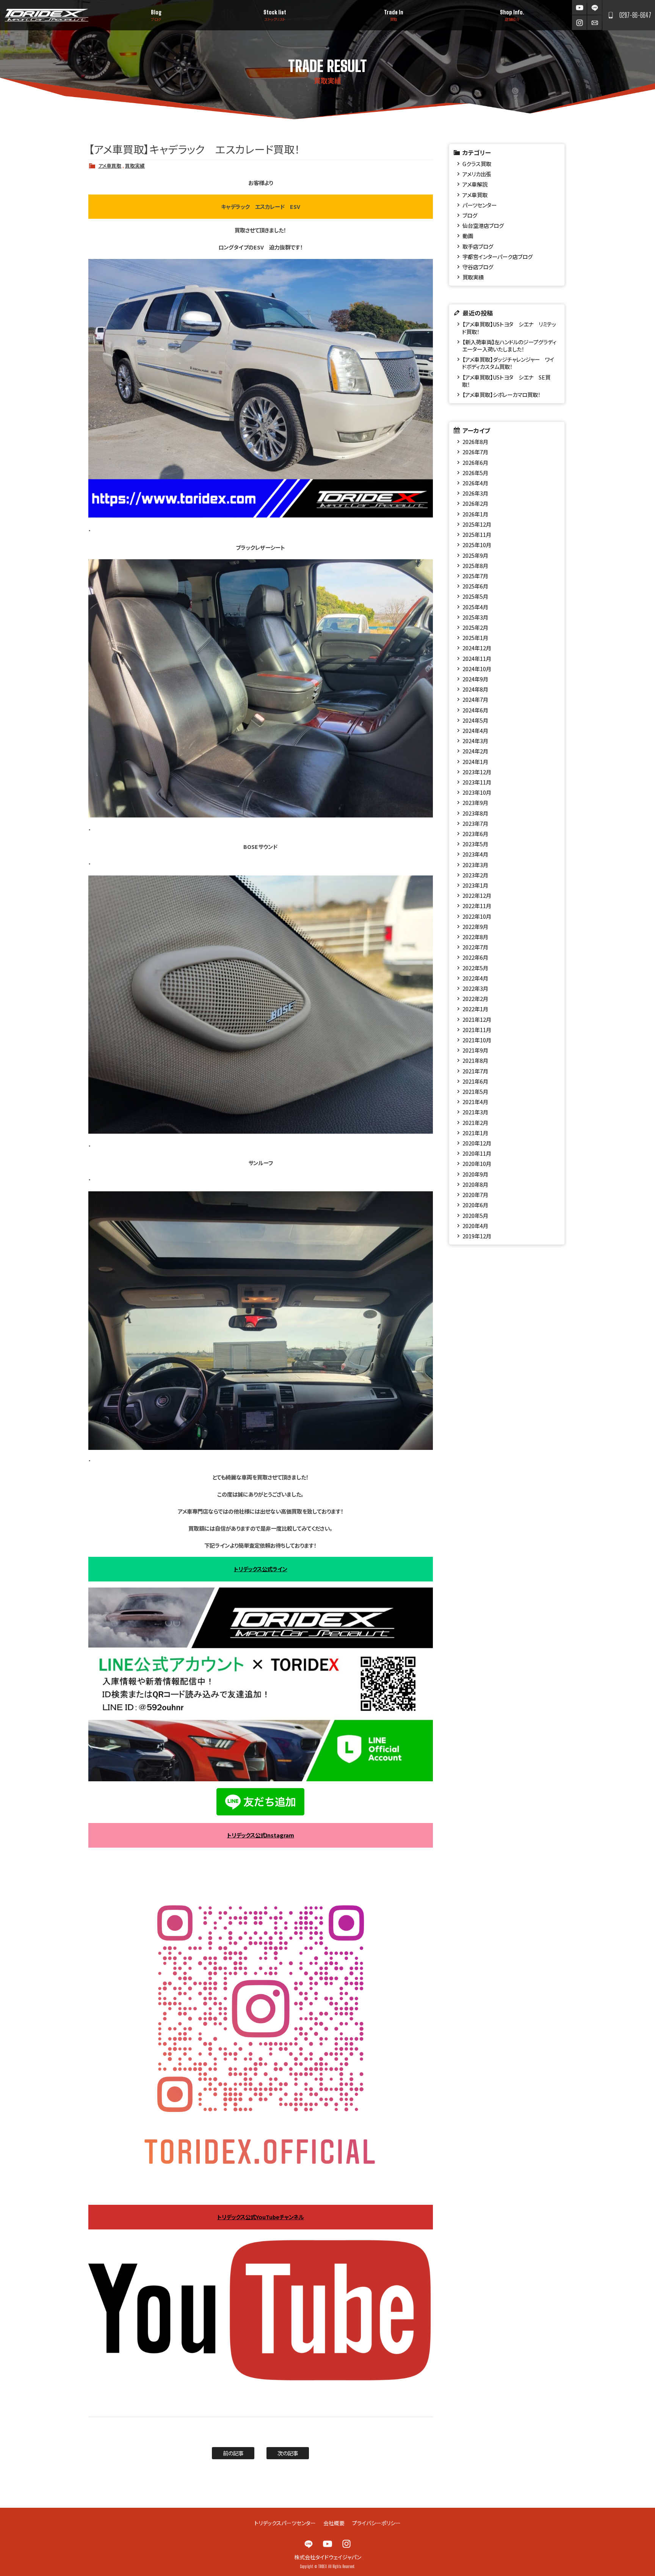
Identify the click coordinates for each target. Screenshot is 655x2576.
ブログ (470, 215)
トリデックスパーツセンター (285, 2523)
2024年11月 (477, 658)
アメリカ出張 (477, 174)
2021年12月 (477, 1019)
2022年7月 (475, 947)
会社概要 (334, 2523)
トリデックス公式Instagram (261, 1835)
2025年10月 (477, 545)
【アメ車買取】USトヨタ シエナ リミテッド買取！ (509, 328)
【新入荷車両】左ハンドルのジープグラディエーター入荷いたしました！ (509, 345)
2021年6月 (475, 1081)
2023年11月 (477, 782)
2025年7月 (475, 576)
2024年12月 (477, 648)
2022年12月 (477, 895)
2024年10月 (477, 669)
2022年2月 (475, 999)
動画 (468, 236)
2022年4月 (475, 978)
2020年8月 (475, 1184)
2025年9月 (475, 555)
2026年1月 (475, 514)
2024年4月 (475, 730)
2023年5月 (475, 844)
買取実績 (135, 166)
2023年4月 (475, 854)
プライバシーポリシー (376, 2523)
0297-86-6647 (635, 15)
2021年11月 (477, 1030)
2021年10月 (477, 1040)
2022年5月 (475, 968)
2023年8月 (475, 813)
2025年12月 (477, 524)
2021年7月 (475, 1071)
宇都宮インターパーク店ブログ (498, 257)
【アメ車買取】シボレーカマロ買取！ (501, 395)
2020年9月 (475, 1174)
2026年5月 (475, 473)
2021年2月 (475, 1122)
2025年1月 (475, 638)
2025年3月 (475, 617)
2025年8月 (475, 566)
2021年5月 (475, 1091)
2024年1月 (475, 762)
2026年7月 (475, 452)
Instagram (579, 23)
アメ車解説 (475, 184)
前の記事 (233, 2453)
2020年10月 (477, 1163)
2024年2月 (475, 751)
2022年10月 (477, 916)
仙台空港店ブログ (483, 225)
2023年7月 (475, 823)
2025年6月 (475, 586)
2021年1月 (475, 1133)
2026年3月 (475, 493)
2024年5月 (475, 720)
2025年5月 (475, 596)
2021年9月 (475, 1050)
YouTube (579, 7)
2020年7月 (475, 1195)
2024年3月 (475, 741)
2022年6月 (475, 957)
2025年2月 (475, 627)
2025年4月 (475, 607)
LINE (595, 7)
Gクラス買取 (477, 164)
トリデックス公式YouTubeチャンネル (261, 2217)
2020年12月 (477, 1143)
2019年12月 (477, 1236)
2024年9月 (475, 679)
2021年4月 (475, 1102)
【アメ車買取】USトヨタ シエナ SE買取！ (506, 381)
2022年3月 (475, 988)
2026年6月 (475, 462)
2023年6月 (475, 834)
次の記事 (288, 2453)
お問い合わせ (595, 23)
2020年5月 (475, 1215)
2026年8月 (475, 442)
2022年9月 (475, 926)
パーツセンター (479, 205)
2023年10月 (477, 792)
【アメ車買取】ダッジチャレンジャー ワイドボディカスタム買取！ (508, 363)
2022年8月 (475, 937)
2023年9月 (475, 802)
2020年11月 (477, 1153)
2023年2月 (475, 875)
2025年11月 (477, 534)
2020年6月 (475, 1205)
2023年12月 (477, 772)
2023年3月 (475, 865)
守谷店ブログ (478, 267)
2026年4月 (475, 483)
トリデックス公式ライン (261, 1569)
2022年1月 (475, 1009)
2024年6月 (475, 710)
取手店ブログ (478, 246)
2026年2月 (475, 503)
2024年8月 (475, 689)
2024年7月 (475, 699)
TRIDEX (46, 15)
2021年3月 (475, 1112)
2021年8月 (475, 1060)
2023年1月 (475, 885)
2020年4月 (475, 1226)
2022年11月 (477, 906)
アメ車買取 (110, 166)
